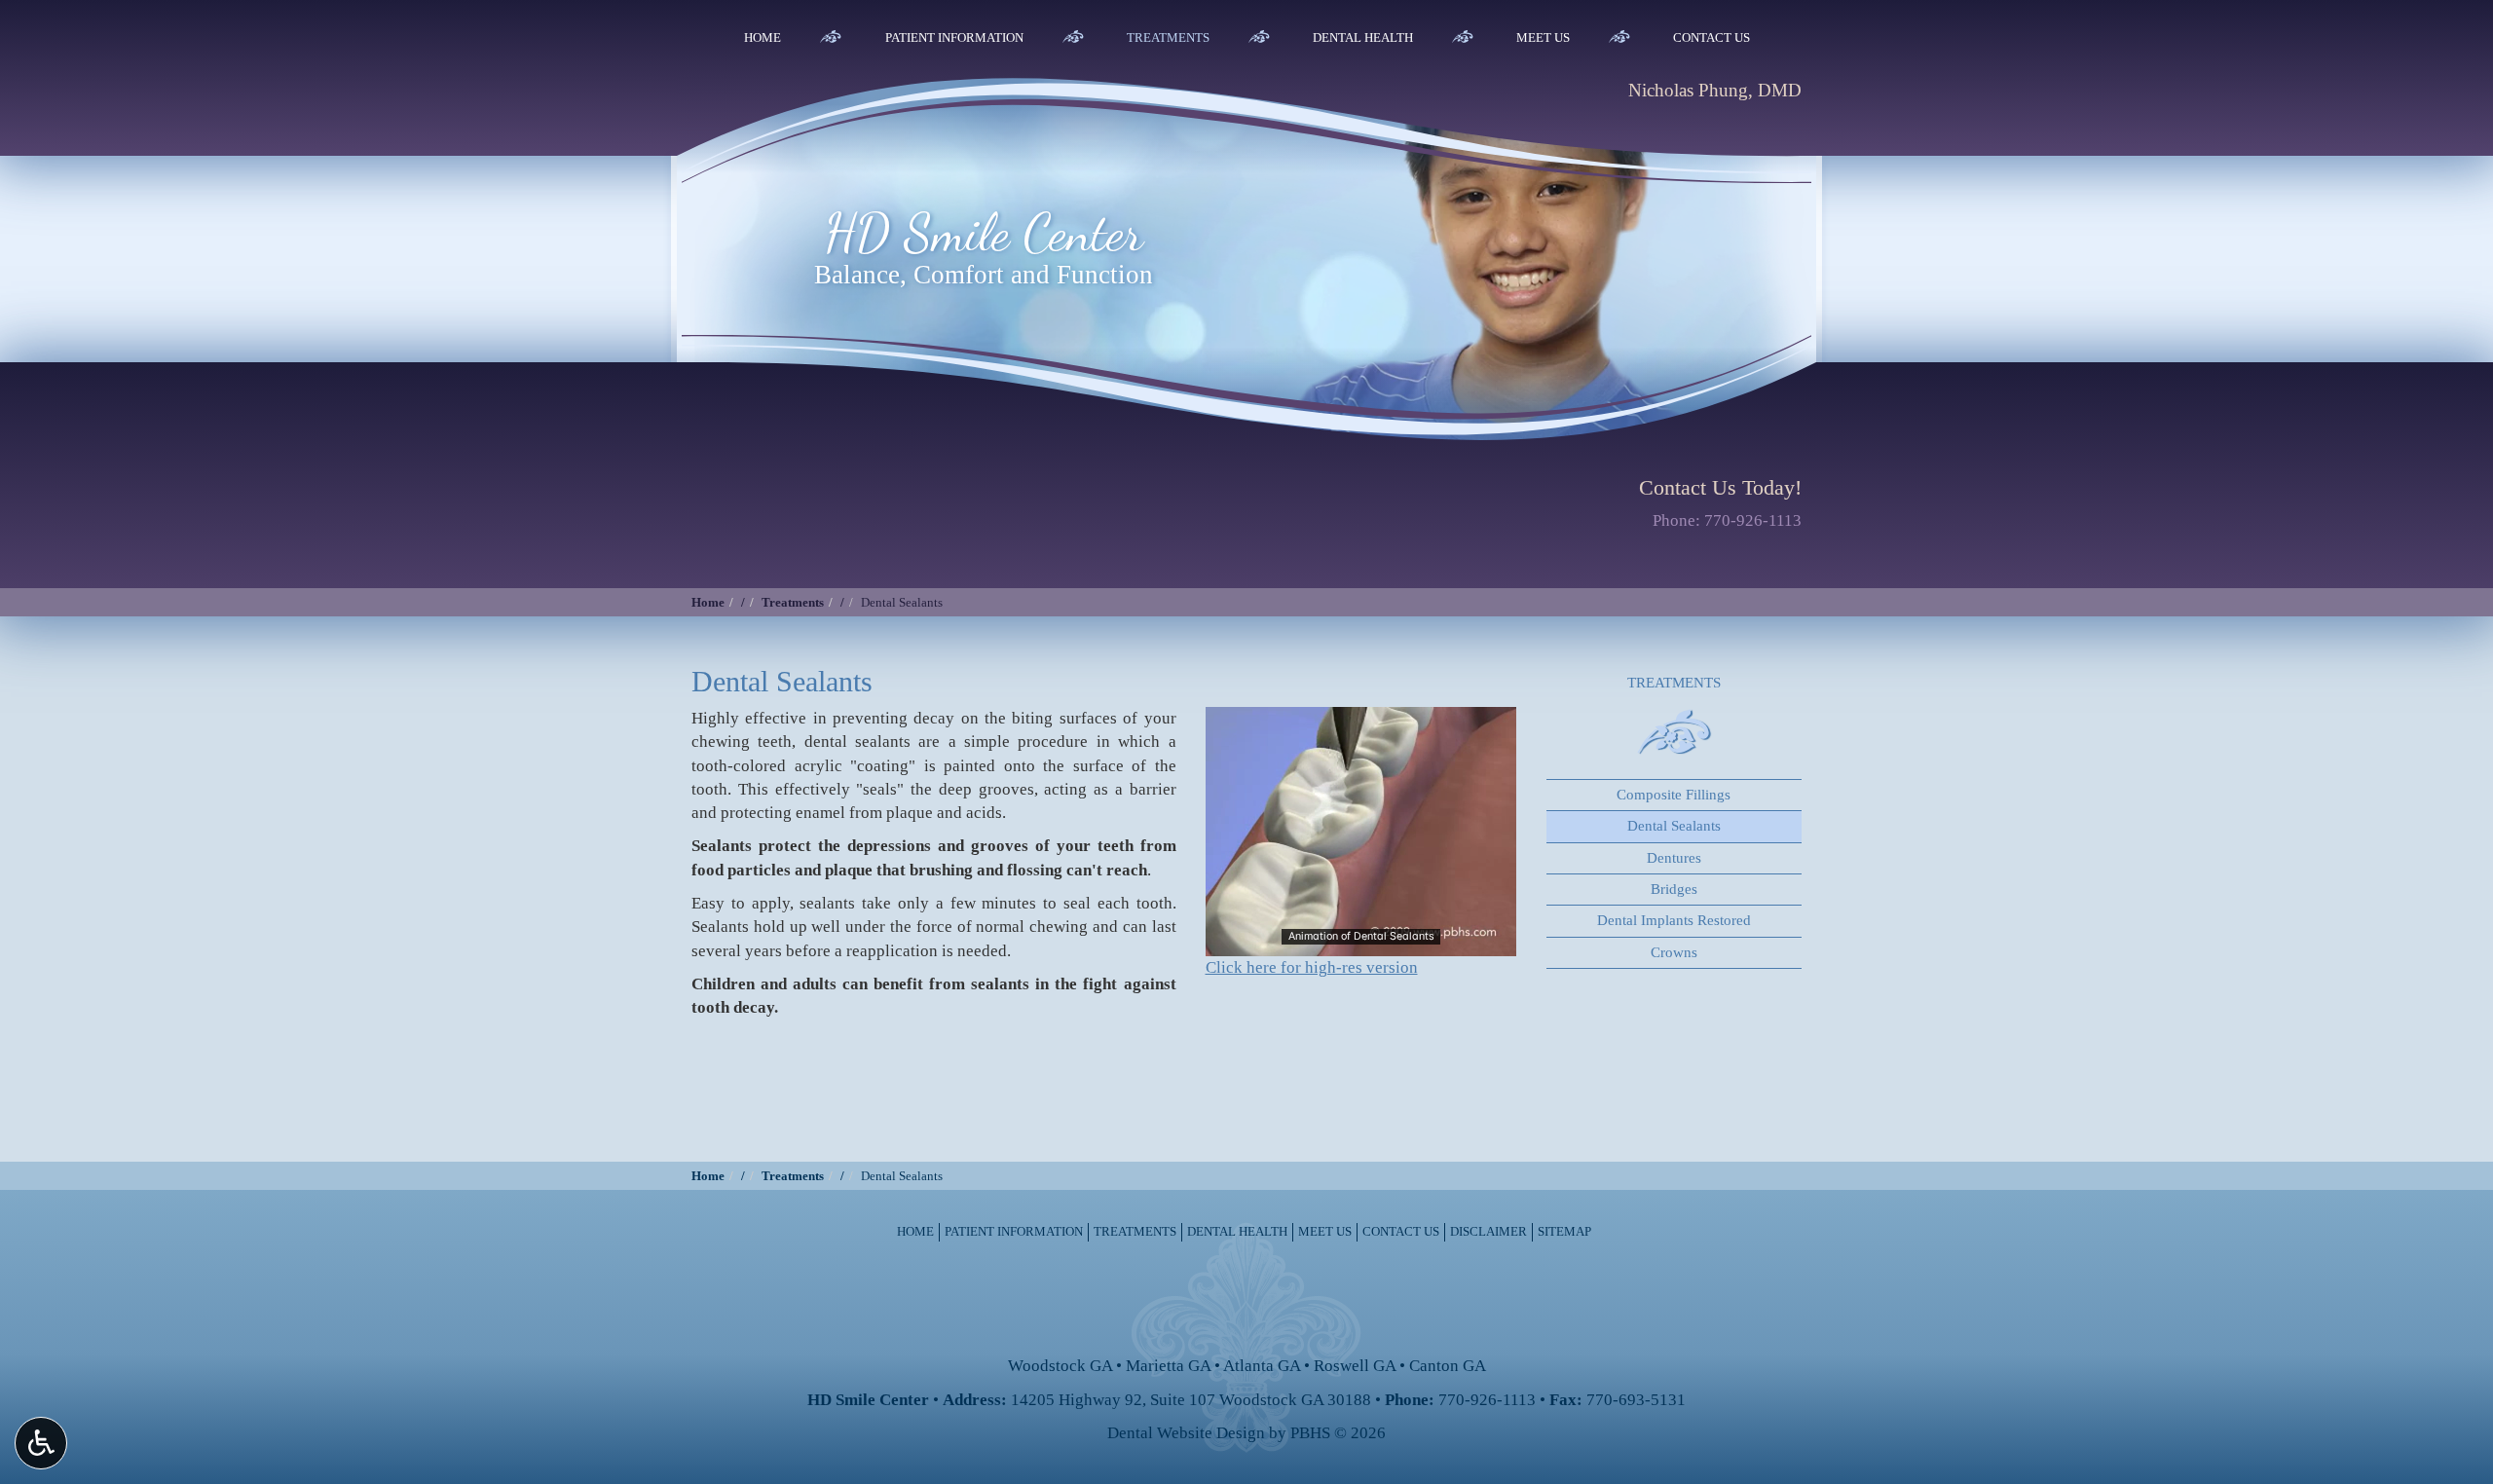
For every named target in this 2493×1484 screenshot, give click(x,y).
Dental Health (1363, 37)
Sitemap (1564, 1231)
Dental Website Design (1186, 1433)
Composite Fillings (1674, 795)
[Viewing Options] (41, 1443)
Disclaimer (1488, 1231)
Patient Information (954, 37)
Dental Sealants (1674, 826)
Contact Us (1712, 37)
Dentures (1674, 858)
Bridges (1674, 889)
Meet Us (1543, 37)
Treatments (1168, 37)
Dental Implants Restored (1674, 920)
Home (763, 37)
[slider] (1359, 941)
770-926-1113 (1753, 520)
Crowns (1674, 952)
